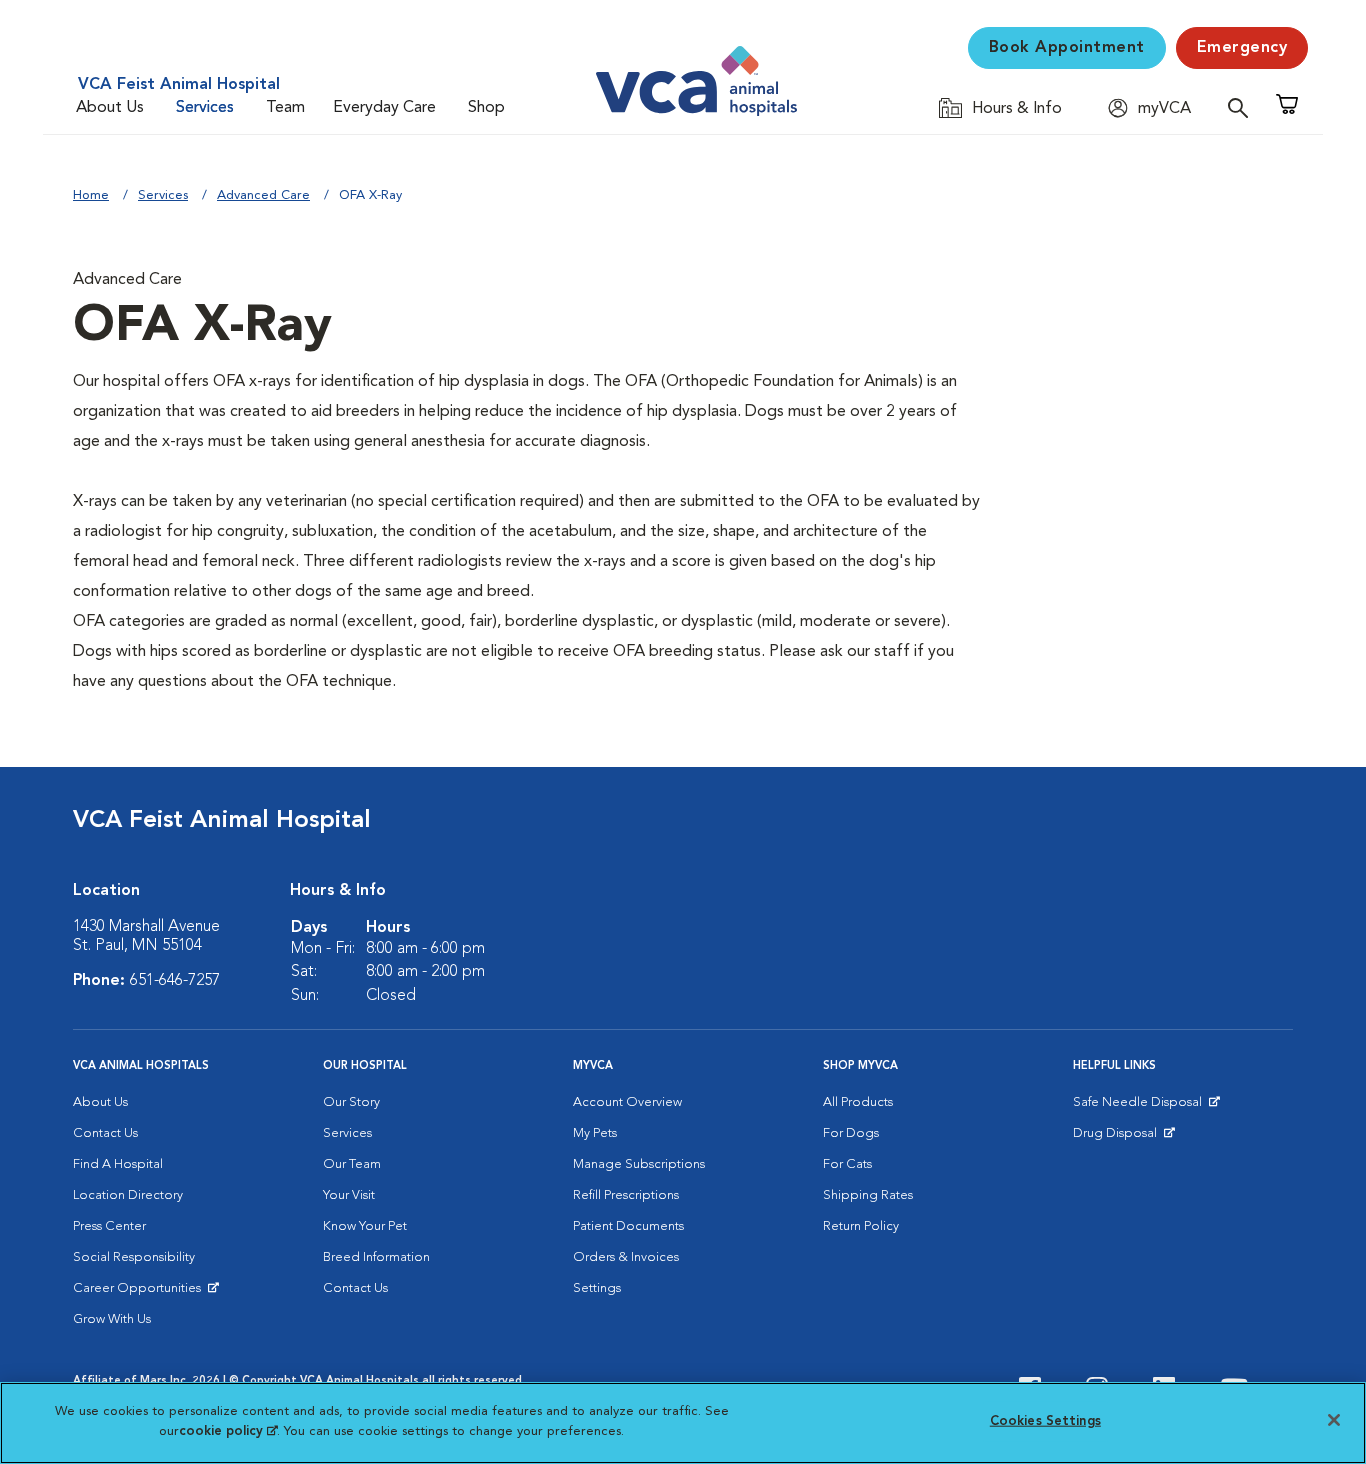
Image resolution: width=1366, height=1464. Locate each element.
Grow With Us (112, 1319)
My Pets (595, 1133)
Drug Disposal (1123, 1138)
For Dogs (851, 1133)
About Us (110, 108)
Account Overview (627, 1102)
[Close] (1334, 1420)
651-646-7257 (175, 981)
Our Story (351, 1102)
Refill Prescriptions (626, 1195)
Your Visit (349, 1195)
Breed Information (376, 1257)
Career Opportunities (140, 1293)
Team (285, 108)
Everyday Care (384, 108)
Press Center (109, 1226)
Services (205, 108)
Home (91, 195)
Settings (597, 1288)
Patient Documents (628, 1226)
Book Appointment (1067, 48)
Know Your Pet (365, 1226)
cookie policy (228, 1430)
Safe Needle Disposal (1140, 1107)
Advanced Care (263, 195)
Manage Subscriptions (639, 1164)
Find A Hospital (118, 1164)
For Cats (847, 1164)
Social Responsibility (134, 1257)
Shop (486, 108)
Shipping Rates (868, 1195)
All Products (858, 1102)
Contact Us (105, 1133)
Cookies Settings (1045, 1421)
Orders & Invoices (626, 1257)
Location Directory (128, 1195)
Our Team (352, 1164)
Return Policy (861, 1226)
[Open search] (1243, 107)
